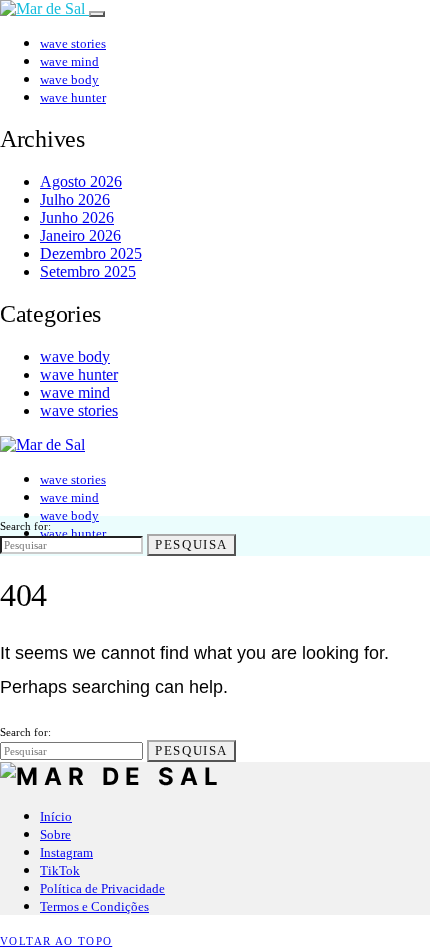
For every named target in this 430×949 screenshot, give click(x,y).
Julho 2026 (75, 199)
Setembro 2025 (88, 271)
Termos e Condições (94, 906)
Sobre (55, 834)
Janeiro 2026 (80, 235)
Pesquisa (191, 544)
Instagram (66, 852)
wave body (69, 79)
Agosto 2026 (81, 181)
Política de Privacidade (102, 888)
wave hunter (73, 97)
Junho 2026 (77, 217)
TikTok (60, 870)
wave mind (69, 61)
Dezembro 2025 (91, 253)
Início (56, 816)
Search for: (25, 526)
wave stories (73, 43)
